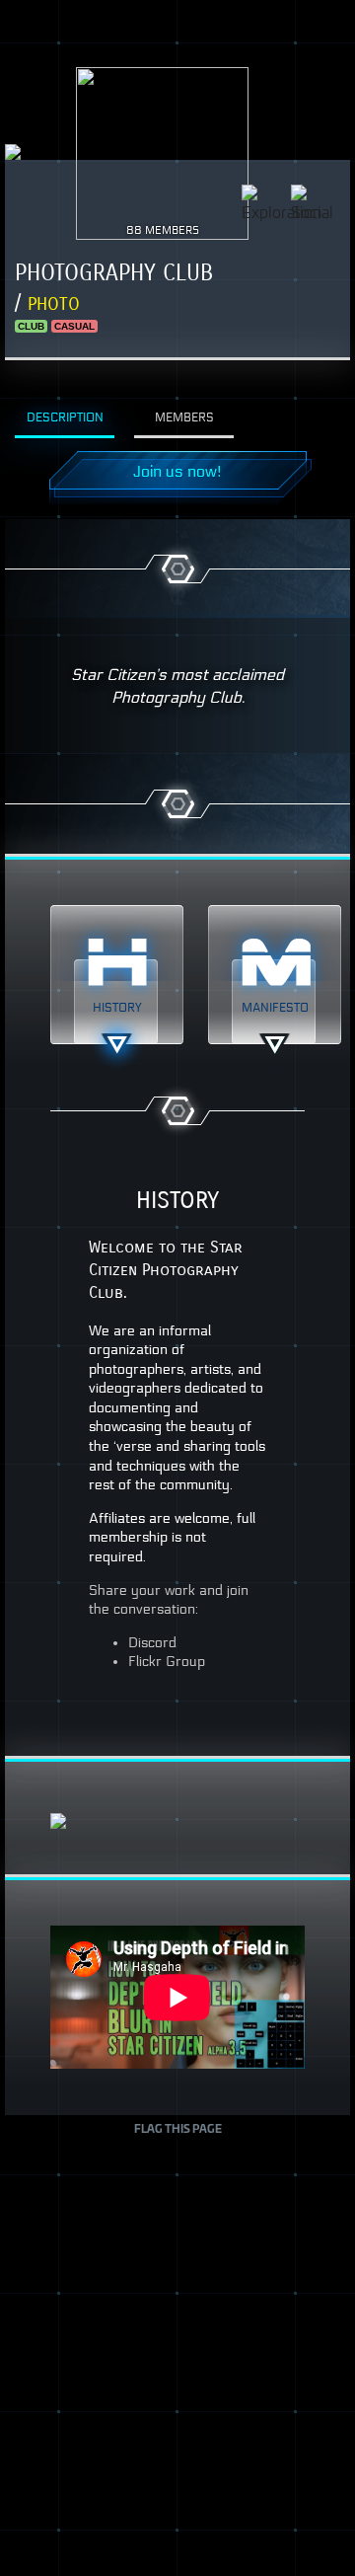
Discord (152, 1643)
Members (184, 417)
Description (65, 417)
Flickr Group (167, 1662)
